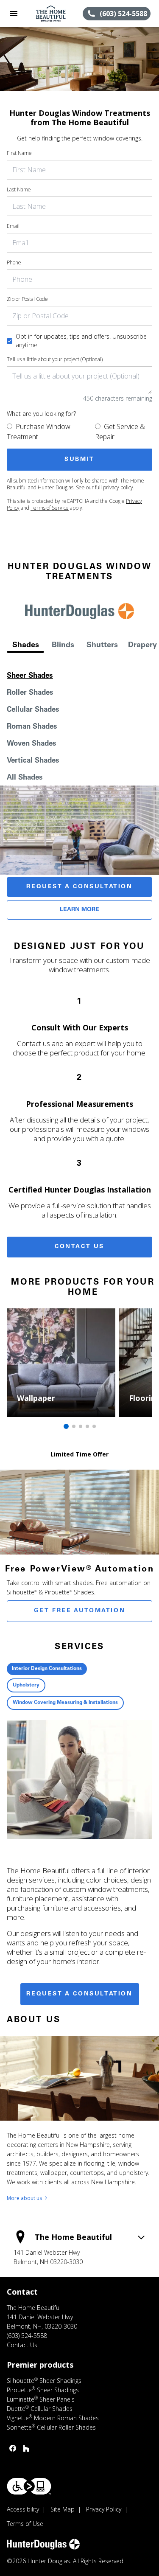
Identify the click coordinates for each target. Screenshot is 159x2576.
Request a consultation (79, 1994)
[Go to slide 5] (94, 1426)
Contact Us (79, 1247)
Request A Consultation (79, 887)
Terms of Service (50, 508)
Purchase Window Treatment (39, 432)
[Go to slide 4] (87, 1426)
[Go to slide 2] (74, 1426)
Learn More (79, 910)
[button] (14, 14)
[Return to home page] (53, 14)
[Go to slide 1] (66, 1426)
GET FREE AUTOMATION (79, 1611)
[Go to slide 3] (81, 1426)
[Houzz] (26, 2448)
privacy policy (118, 487)
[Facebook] (13, 2448)
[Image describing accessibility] (29, 2486)
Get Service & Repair (120, 432)
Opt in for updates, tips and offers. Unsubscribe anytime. (81, 341)
